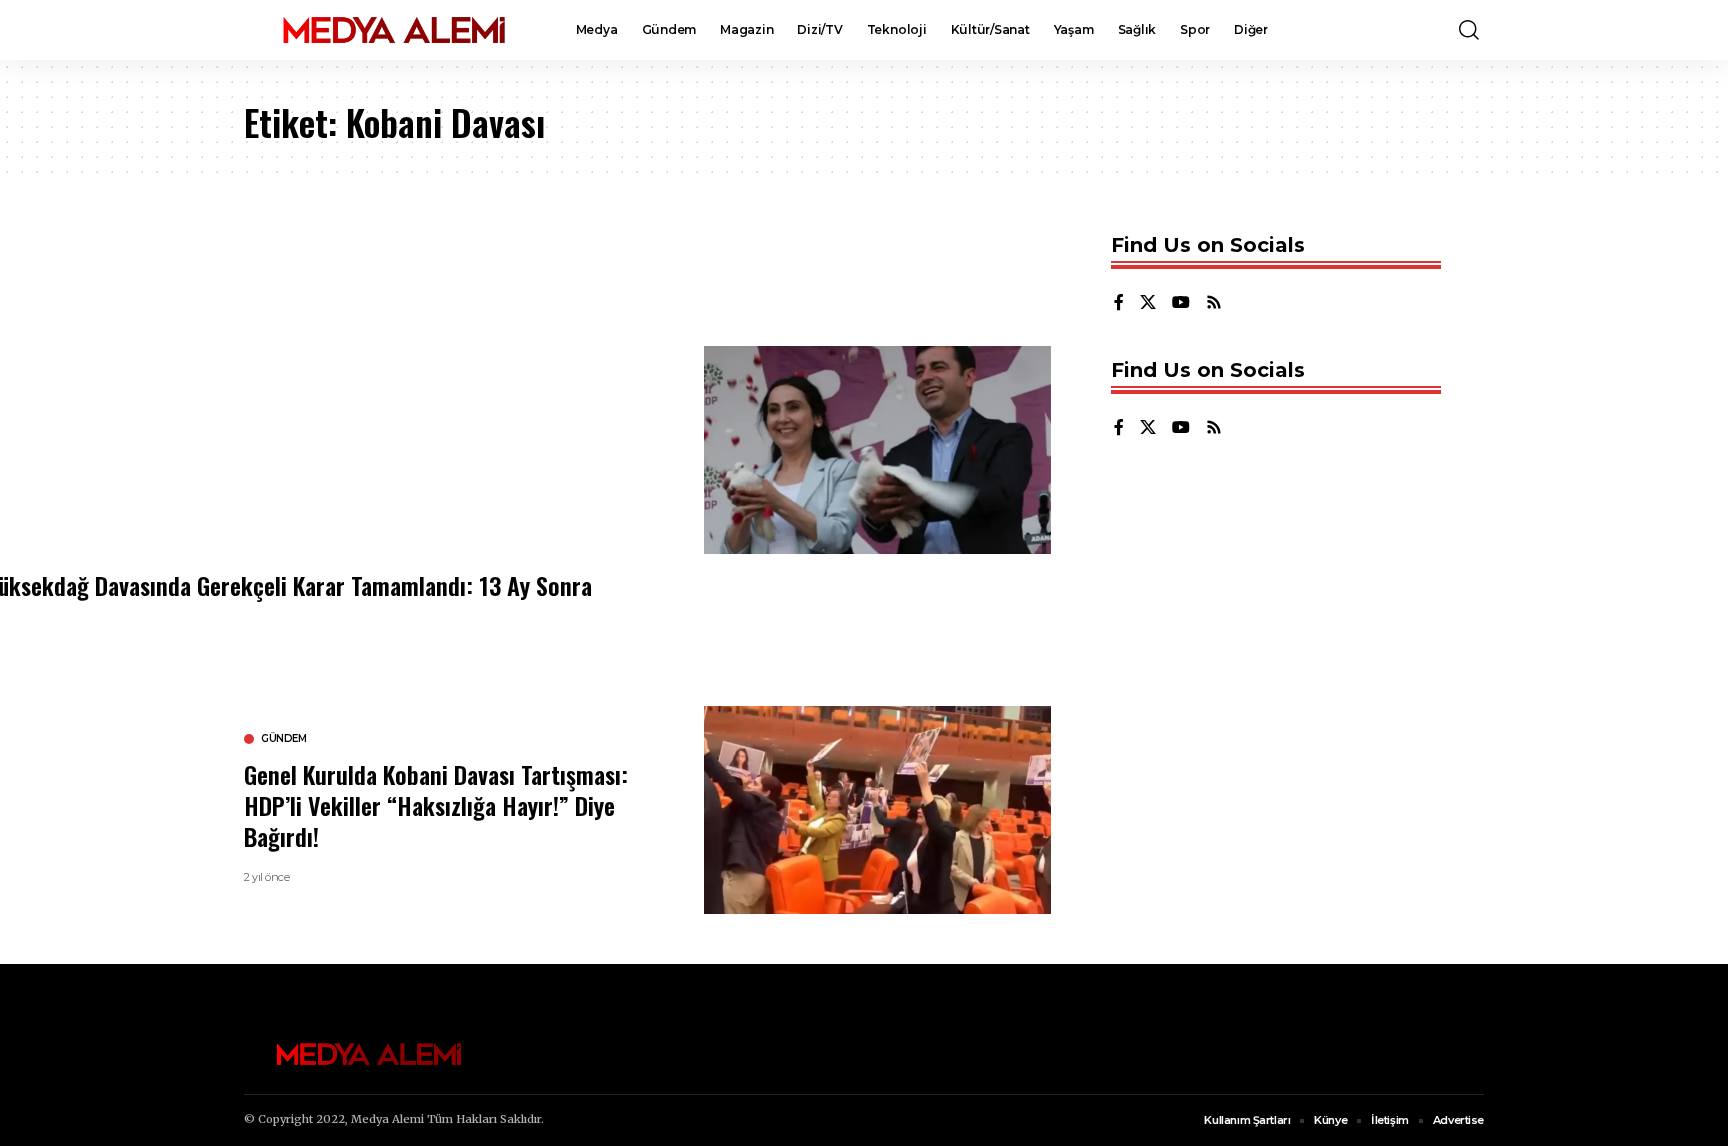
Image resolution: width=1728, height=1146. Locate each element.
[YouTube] (1181, 303)
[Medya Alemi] (394, 30)
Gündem (283, 739)
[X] (1148, 303)
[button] (1469, 30)
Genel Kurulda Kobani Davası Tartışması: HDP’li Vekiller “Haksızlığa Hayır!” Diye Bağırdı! (436, 805)
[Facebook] (1119, 303)
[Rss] (1214, 303)
